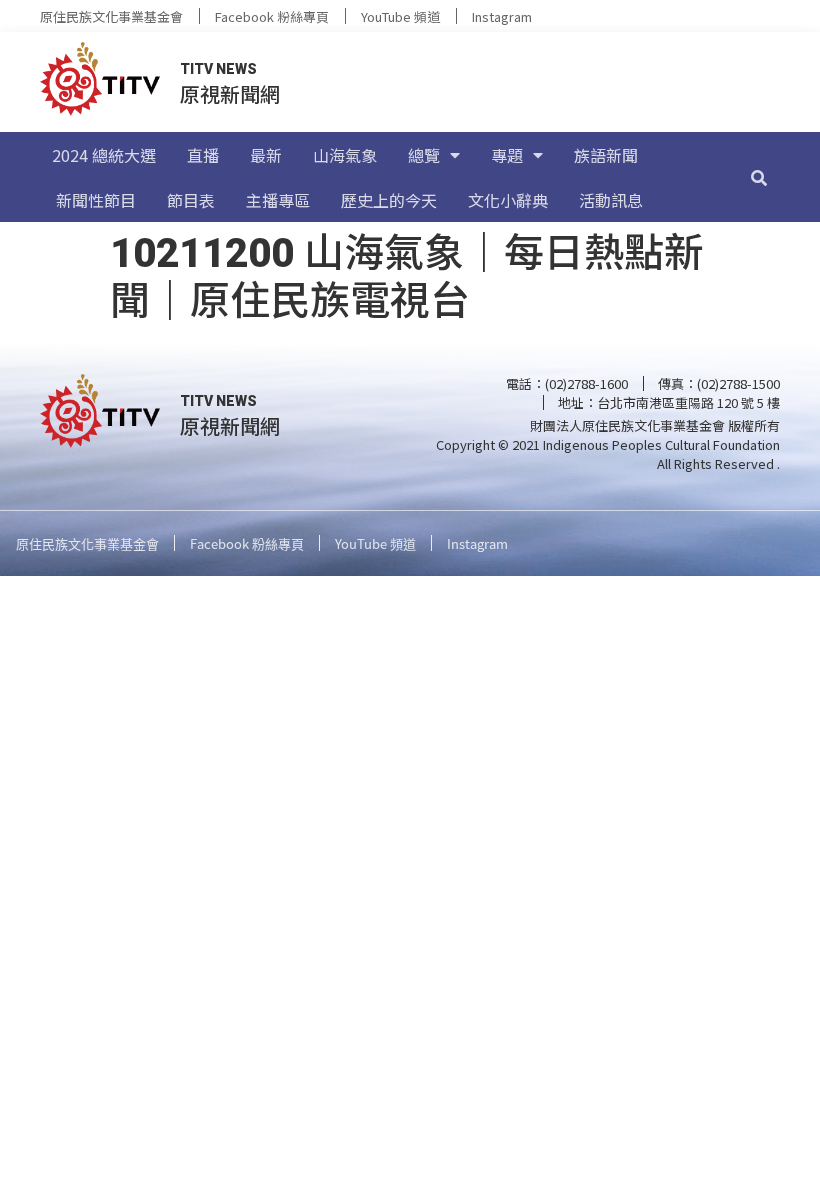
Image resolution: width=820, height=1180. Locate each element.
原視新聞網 (230, 93)
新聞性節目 (96, 200)
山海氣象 (345, 155)
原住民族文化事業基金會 (111, 16)
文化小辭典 (508, 200)
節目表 (191, 200)
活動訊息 (611, 200)
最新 (266, 155)
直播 (203, 155)
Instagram (502, 16)
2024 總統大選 (104, 155)
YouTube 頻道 (400, 16)
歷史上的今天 (389, 200)
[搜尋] (759, 177)
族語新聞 (606, 155)
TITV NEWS (218, 69)
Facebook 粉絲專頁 (272, 16)
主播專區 (278, 200)
